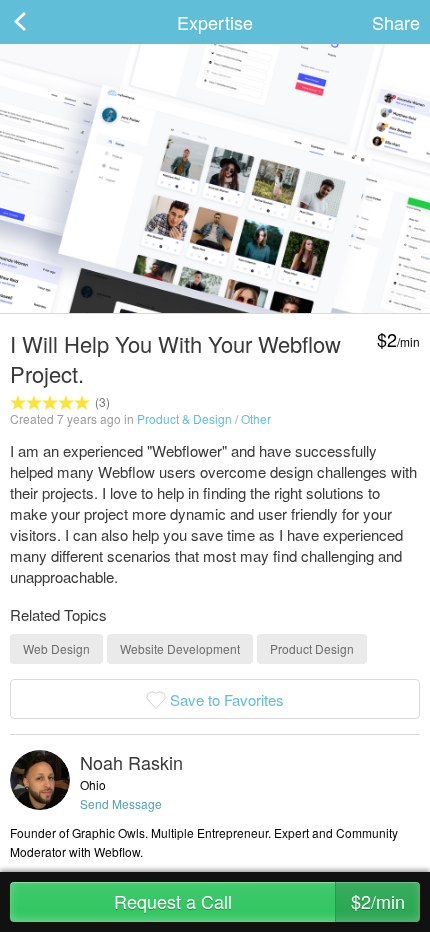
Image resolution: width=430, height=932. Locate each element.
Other (256, 418)
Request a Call (260, 901)
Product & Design (184, 418)
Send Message (121, 803)
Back (40, 22)
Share (396, 22)
